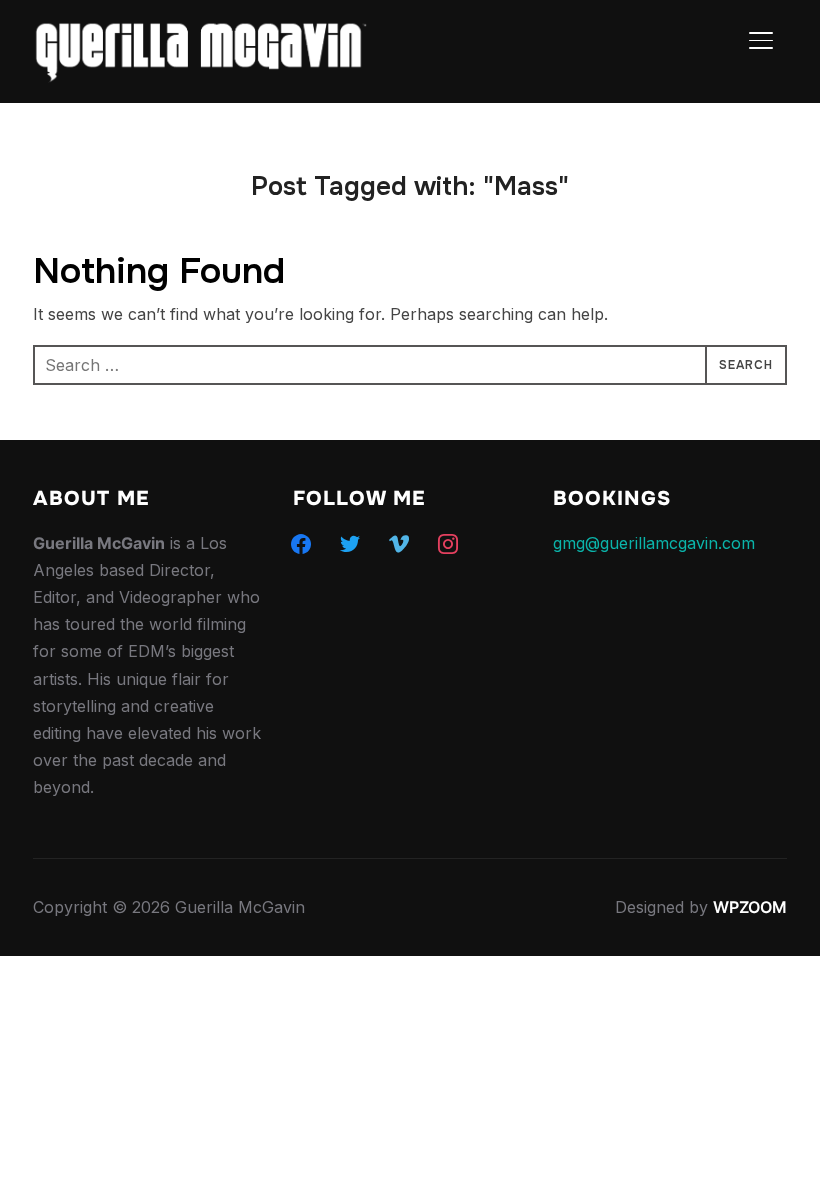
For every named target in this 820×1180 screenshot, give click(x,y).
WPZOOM (750, 907)
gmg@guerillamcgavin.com (654, 543)
